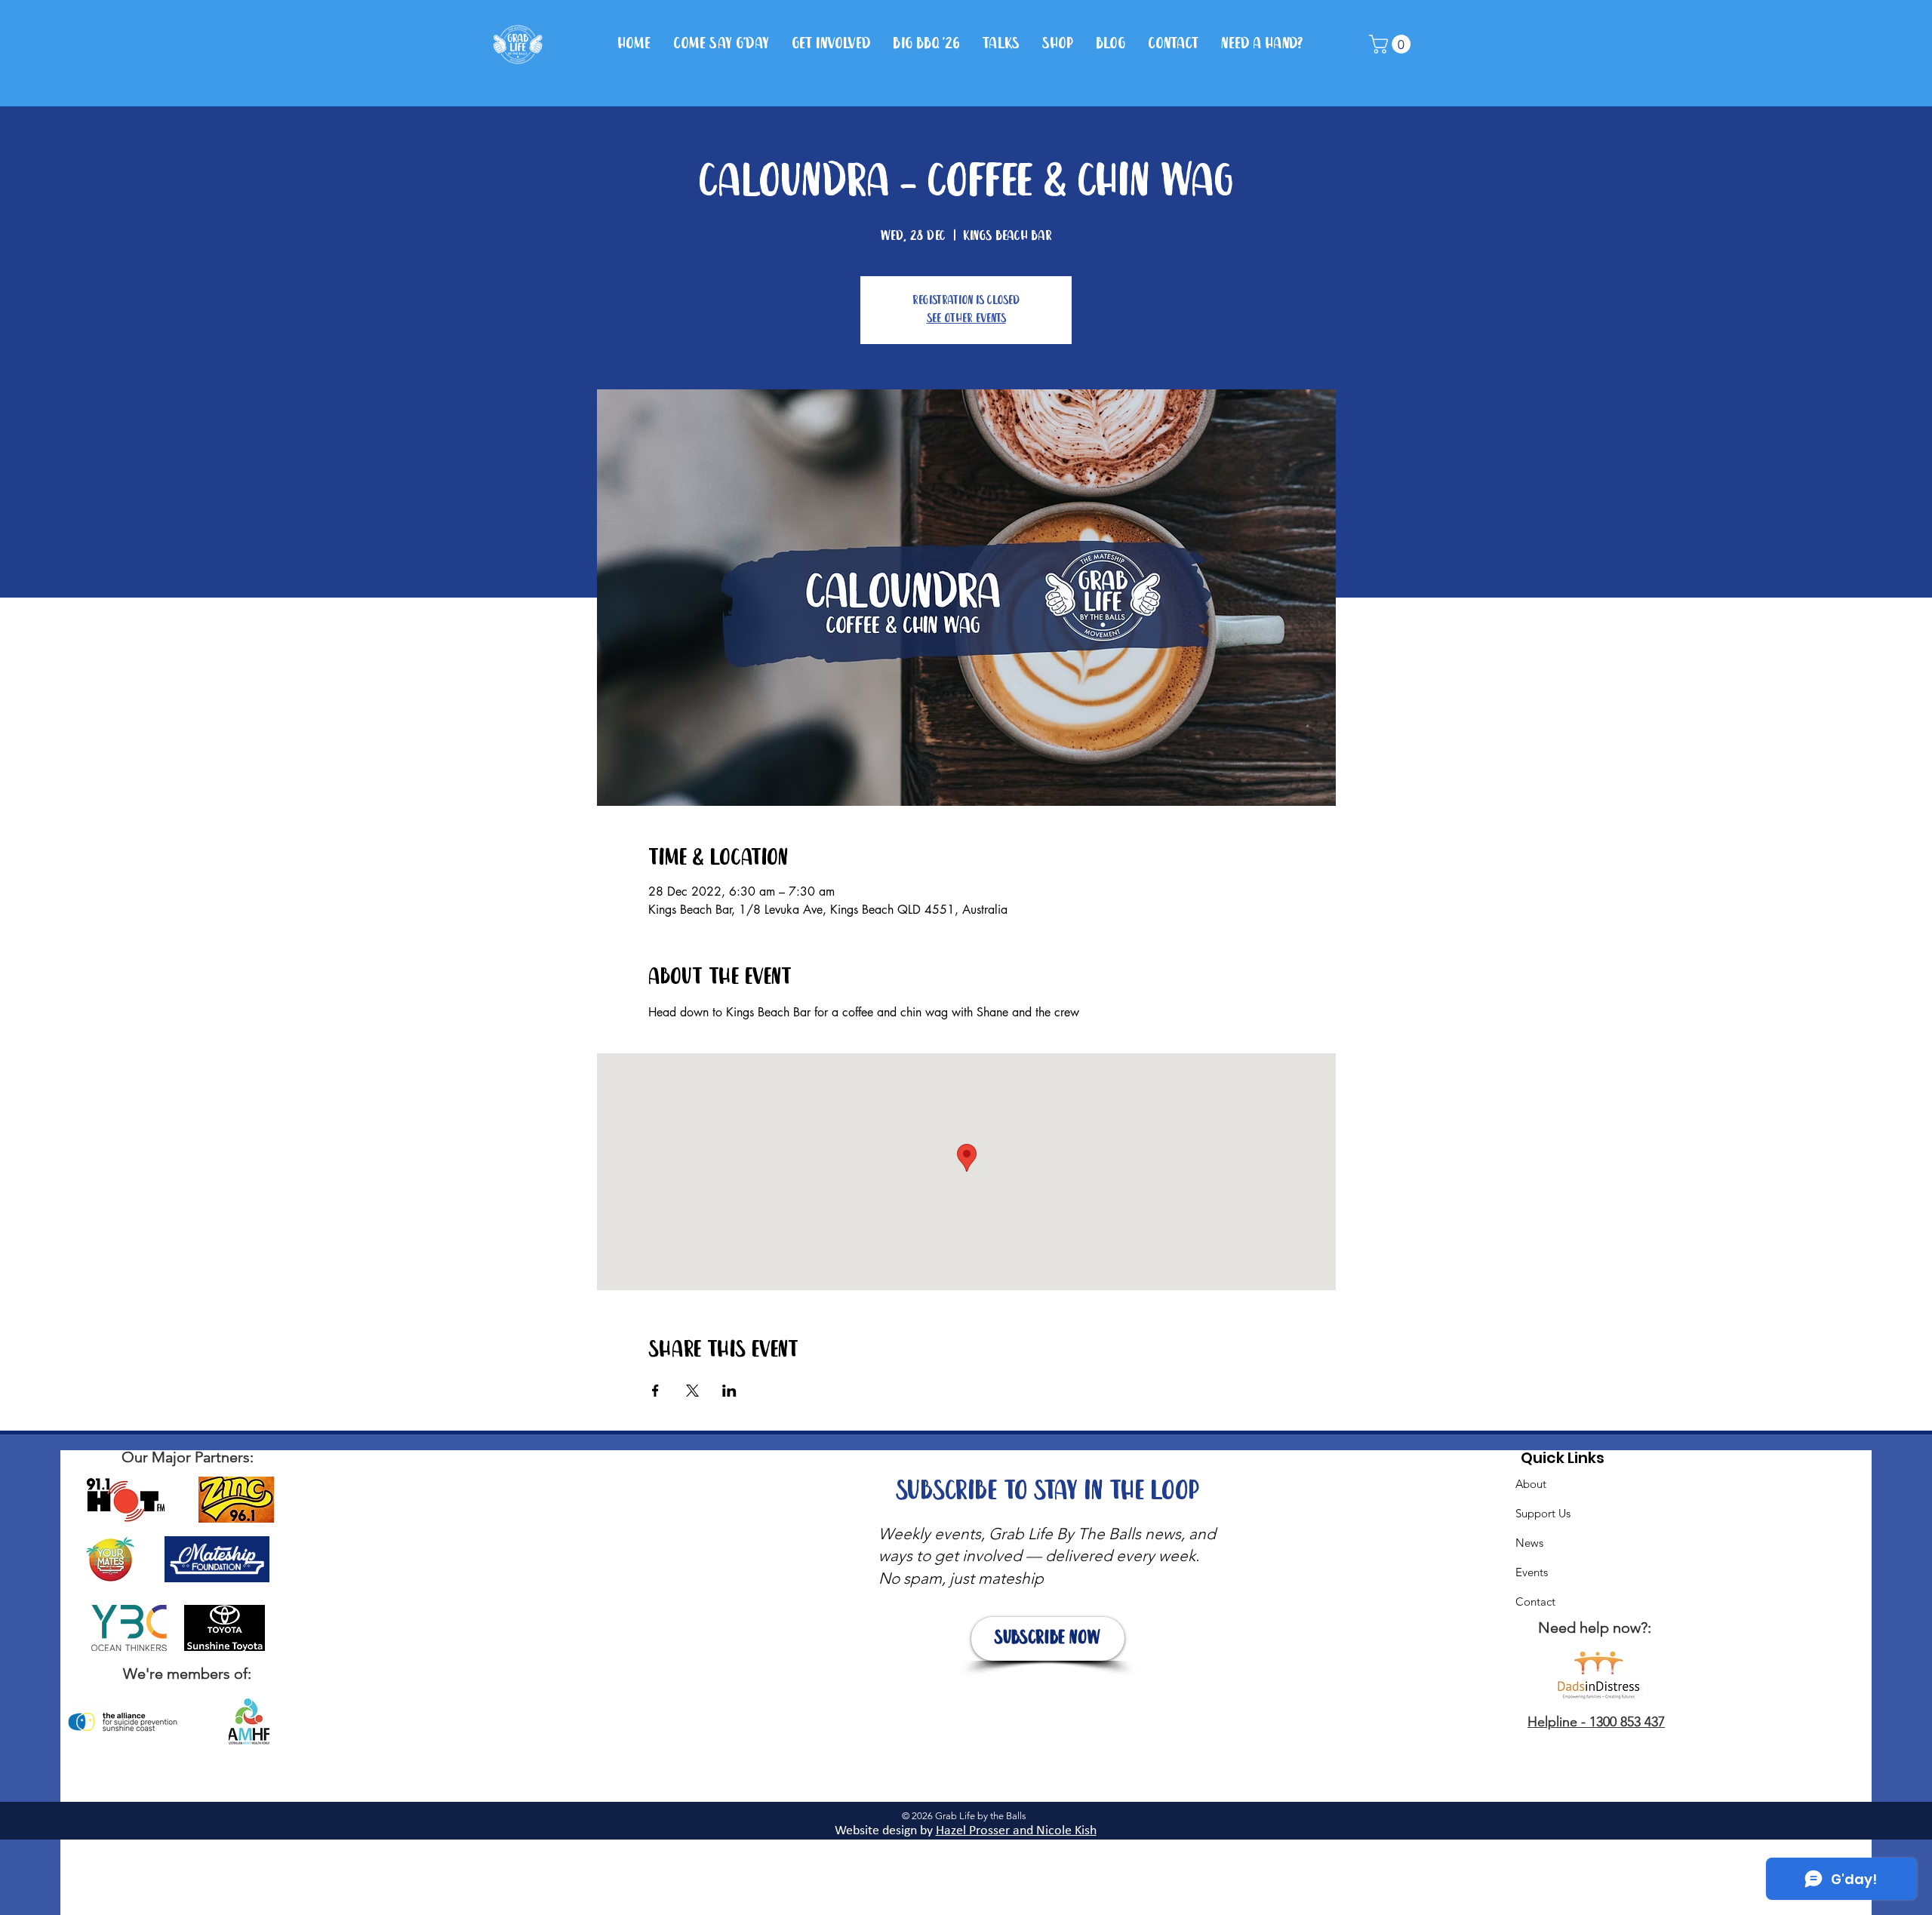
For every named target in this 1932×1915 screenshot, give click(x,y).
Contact (1535, 1601)
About (1531, 1484)
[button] (1392, 44)
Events (1532, 1572)
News (1529, 1543)
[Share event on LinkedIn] (729, 1391)
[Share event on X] (692, 1391)
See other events (966, 319)
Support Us (1543, 1513)
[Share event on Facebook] (655, 1391)
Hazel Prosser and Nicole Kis (1013, 1831)
